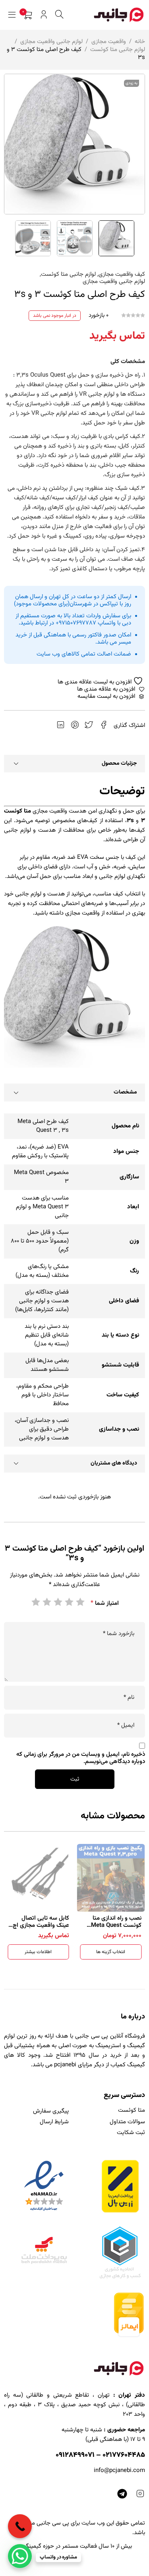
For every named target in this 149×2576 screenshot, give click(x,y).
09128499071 (75, 2455)
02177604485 (124, 2455)
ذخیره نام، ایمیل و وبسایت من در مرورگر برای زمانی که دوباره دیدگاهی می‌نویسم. (81, 1758)
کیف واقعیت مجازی (122, 275)
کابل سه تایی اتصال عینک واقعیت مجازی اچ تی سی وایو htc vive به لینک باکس (41, 1929)
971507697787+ (76, 623)
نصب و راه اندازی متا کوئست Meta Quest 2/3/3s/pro (116, 1925)
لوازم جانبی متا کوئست (118, 50)
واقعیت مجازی (109, 42)
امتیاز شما (105, 1603)
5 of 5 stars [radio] (35, 1602)
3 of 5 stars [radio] (58, 1602)
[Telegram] (122, 2494)
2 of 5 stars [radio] (69, 1602)
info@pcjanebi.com (119, 2471)
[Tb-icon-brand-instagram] (140, 2494)
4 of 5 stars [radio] (46, 1602)
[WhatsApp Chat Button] (20, 2556)
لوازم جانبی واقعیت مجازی (51, 42)
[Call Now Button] (20, 2526)
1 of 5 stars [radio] (80, 1602)
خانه (140, 42)
